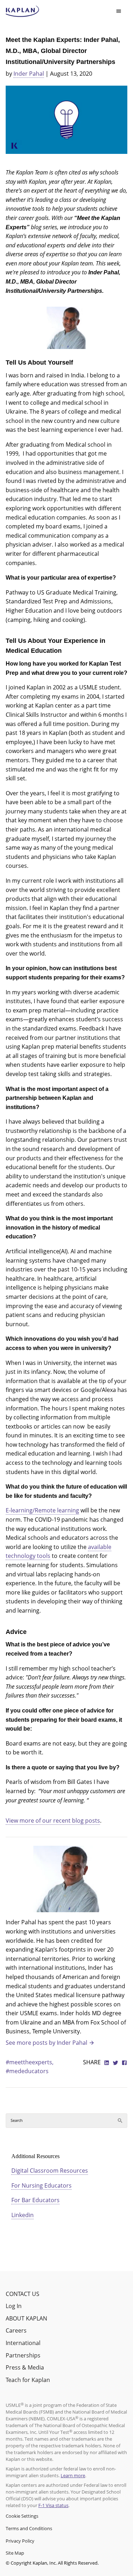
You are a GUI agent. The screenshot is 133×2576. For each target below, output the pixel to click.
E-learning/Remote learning (42, 1510)
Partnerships (23, 2355)
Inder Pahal (29, 74)
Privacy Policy (20, 2541)
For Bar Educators (35, 2200)
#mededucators (27, 2071)
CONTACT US (23, 2294)
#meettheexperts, (30, 2062)
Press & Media (25, 2367)
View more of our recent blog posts (53, 1821)
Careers (16, 2330)
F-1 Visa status (53, 2505)
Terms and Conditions (29, 2528)
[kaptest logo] (23, 11)
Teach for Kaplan (28, 2380)
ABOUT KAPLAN (26, 2318)
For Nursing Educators (41, 2185)
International (23, 2343)
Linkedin (23, 2215)
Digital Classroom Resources (50, 2171)
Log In (14, 2306)
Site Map (15, 2553)
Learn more (73, 2475)
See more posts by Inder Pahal (46, 2043)
